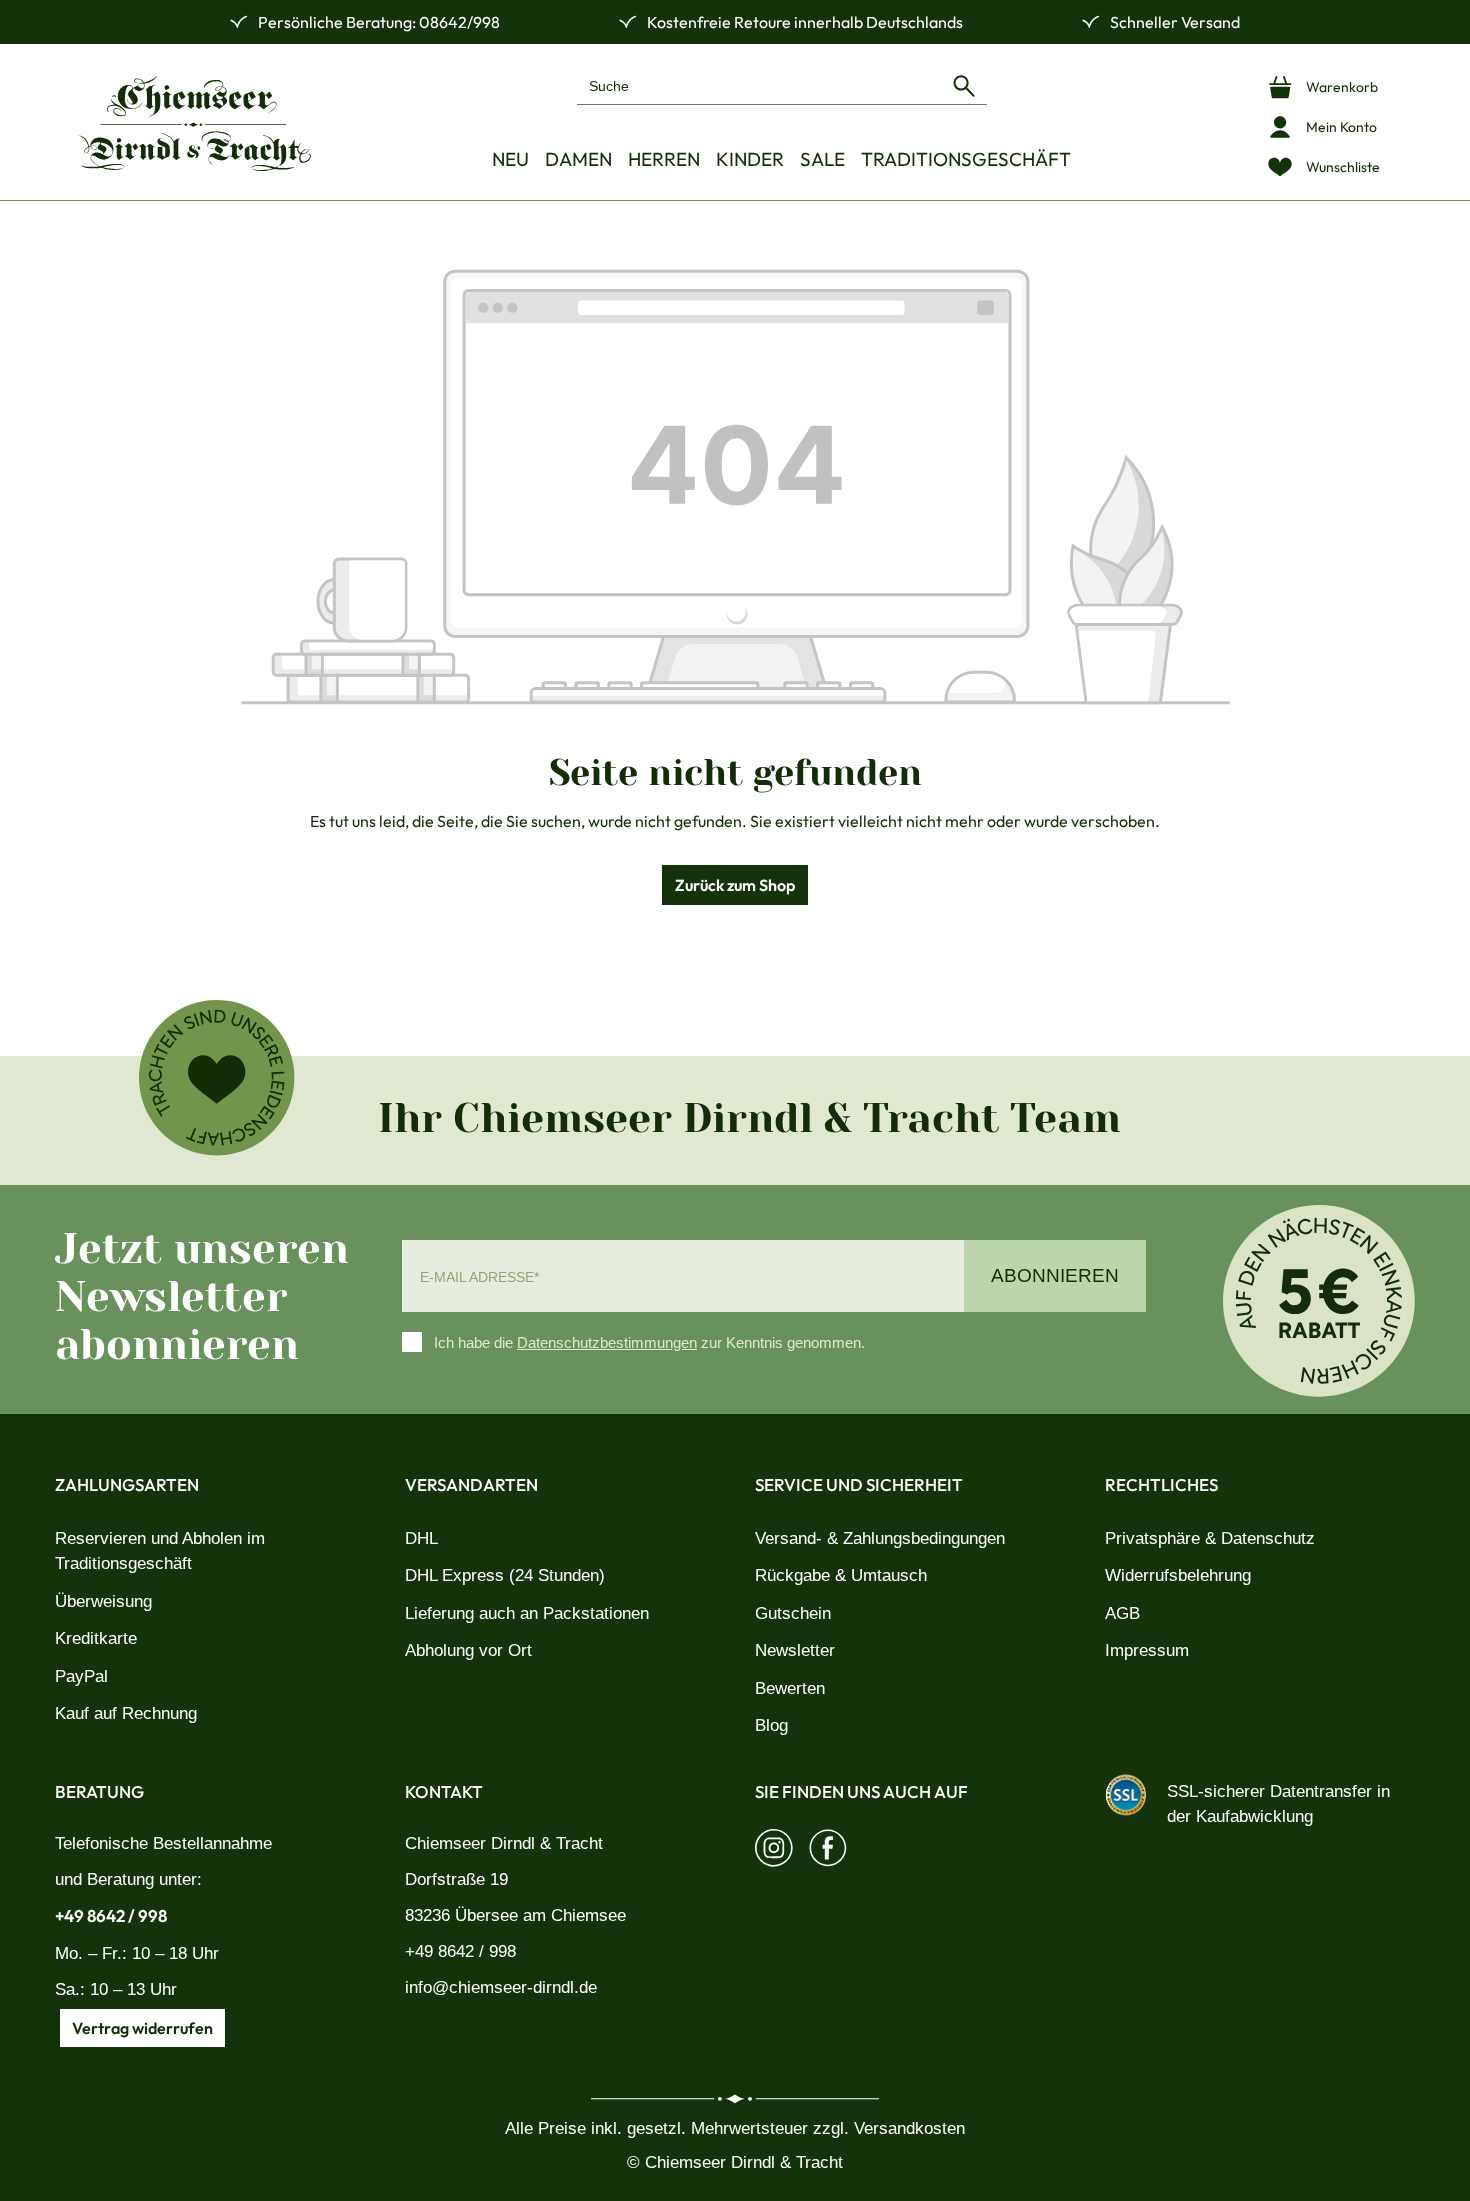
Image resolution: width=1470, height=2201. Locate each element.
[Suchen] (964, 85)
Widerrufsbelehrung (1178, 1575)
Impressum (1147, 1650)
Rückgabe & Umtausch (841, 1575)
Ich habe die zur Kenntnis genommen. (649, 1342)
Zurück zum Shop (735, 885)
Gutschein (793, 1613)
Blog (771, 1725)
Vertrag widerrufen (142, 2028)
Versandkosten (909, 2128)
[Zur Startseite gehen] (194, 123)
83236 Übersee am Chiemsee (515, 1915)
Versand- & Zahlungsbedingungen (880, 1538)
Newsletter (795, 1650)
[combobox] (759, 85)
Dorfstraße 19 (456, 1879)
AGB (1122, 1613)
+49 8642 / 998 (111, 1915)
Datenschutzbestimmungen (607, 1342)
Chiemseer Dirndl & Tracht (504, 1843)
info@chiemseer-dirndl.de (501, 1987)
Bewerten (790, 1688)
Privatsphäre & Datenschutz (1210, 1538)
